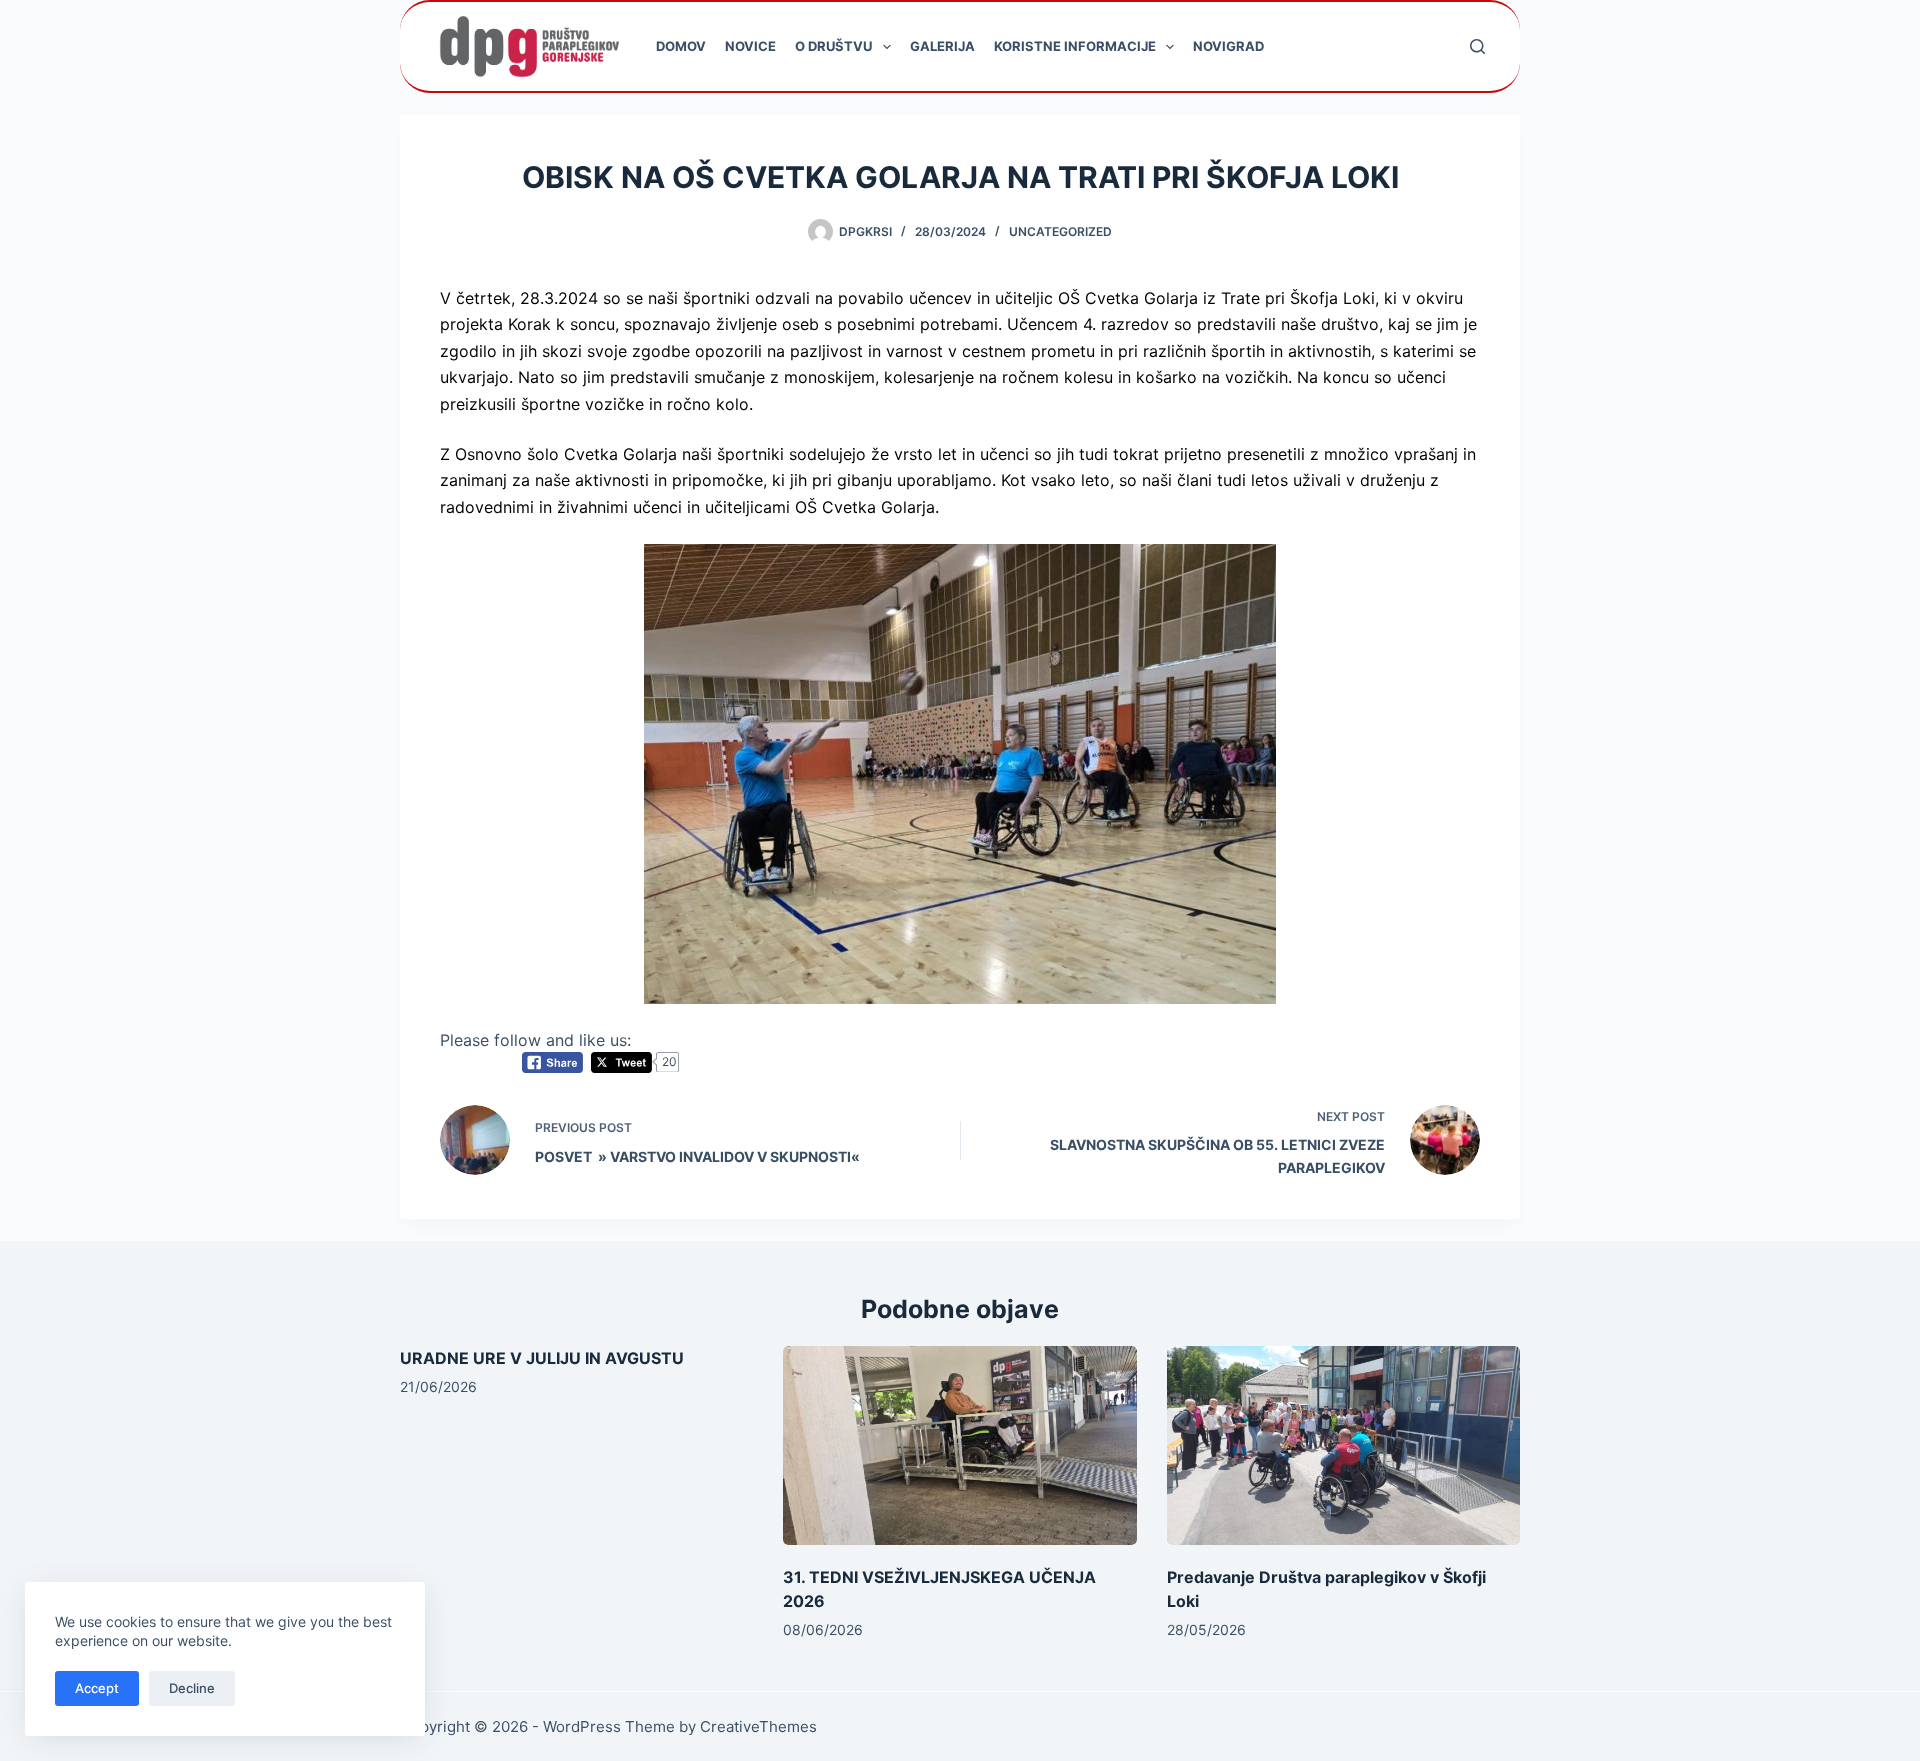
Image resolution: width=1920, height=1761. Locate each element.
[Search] (1477, 46)
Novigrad (1228, 46)
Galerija (942, 46)
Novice (750, 46)
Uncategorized (1060, 231)
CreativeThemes (758, 1726)
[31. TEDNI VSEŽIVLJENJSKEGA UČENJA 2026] (959, 1445)
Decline (192, 1688)
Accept (97, 1688)
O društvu (833, 46)
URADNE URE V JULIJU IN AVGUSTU (542, 1358)
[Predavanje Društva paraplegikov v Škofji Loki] (1343, 1445)
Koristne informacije (1075, 46)
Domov (681, 46)
